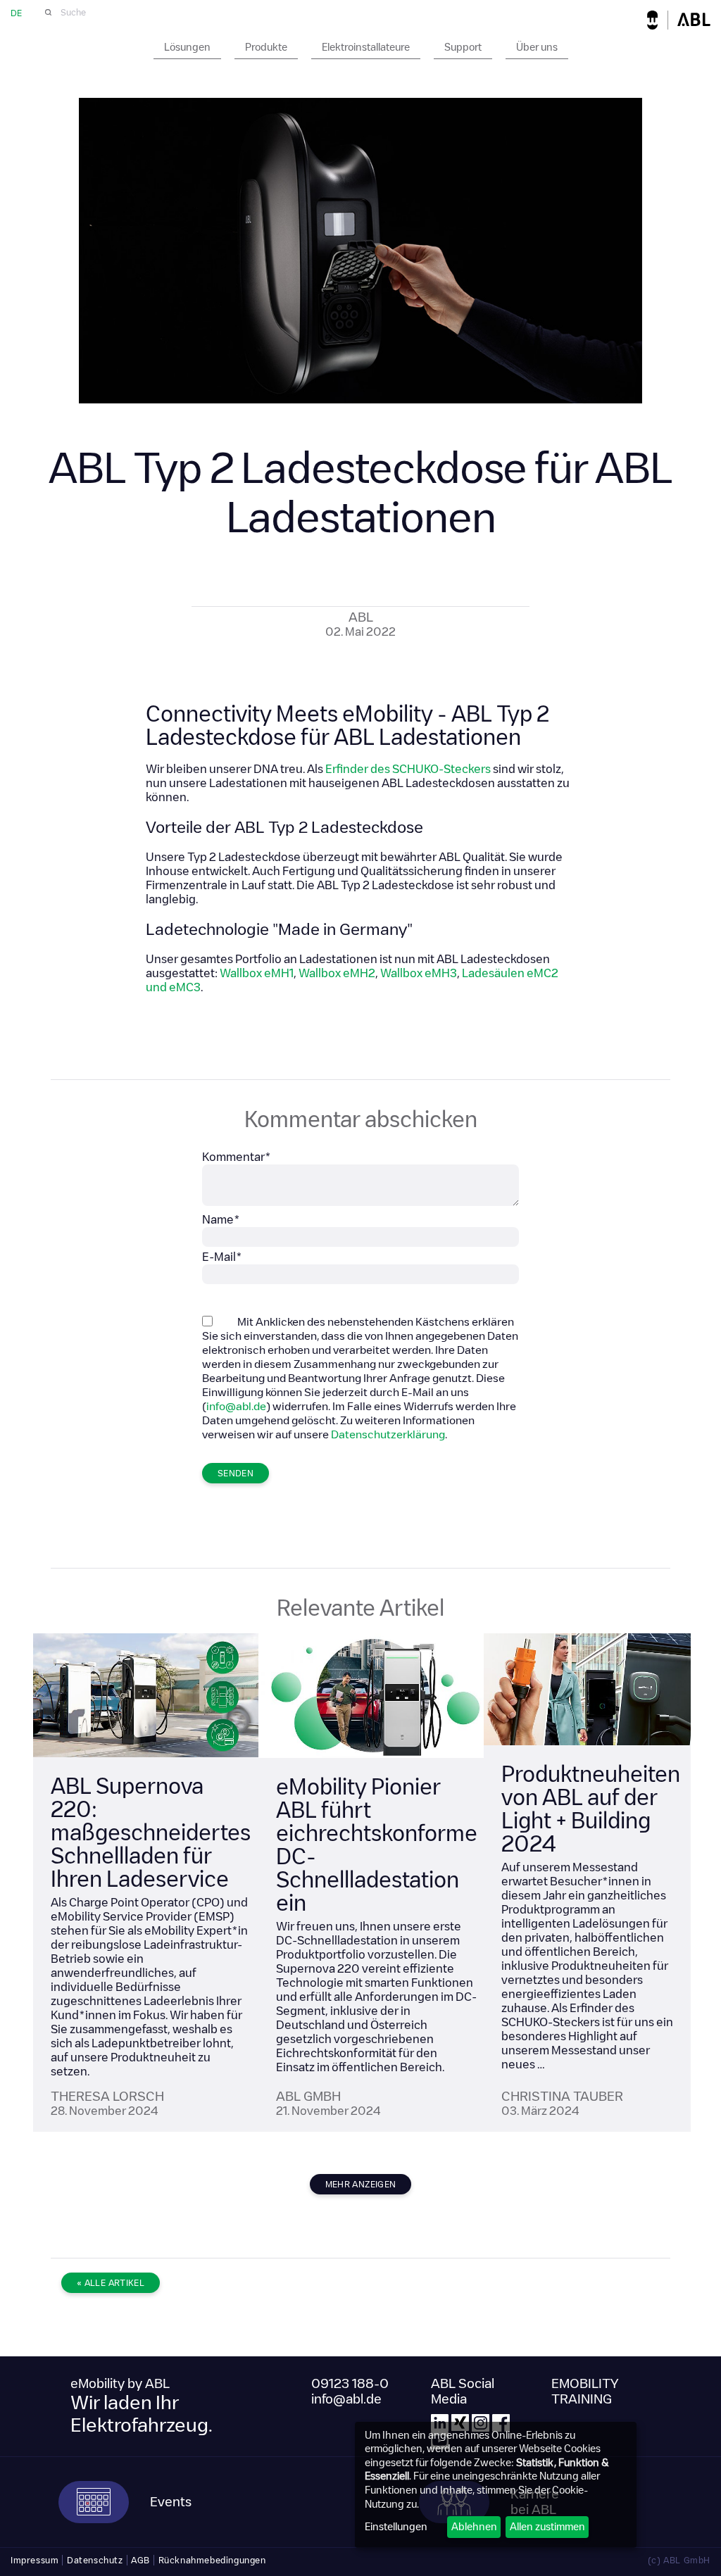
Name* (221, 1220)
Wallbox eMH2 (337, 973)
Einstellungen (396, 2527)
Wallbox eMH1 (257, 973)
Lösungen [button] (187, 47)
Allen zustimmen (547, 2527)
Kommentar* (237, 1157)
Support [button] (463, 47)
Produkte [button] (266, 47)
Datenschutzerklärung (388, 1434)
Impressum (35, 2560)
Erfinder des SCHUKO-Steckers (408, 769)
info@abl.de (236, 1406)
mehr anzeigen (361, 2184)
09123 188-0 (350, 2384)
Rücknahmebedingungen (212, 2560)
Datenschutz (95, 2560)
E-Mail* (222, 1257)
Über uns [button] (537, 47)
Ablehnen (474, 2527)
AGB (140, 2560)
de (16, 13)
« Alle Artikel (111, 2283)
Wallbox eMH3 (419, 973)
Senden (236, 1473)
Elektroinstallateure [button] (366, 47)
